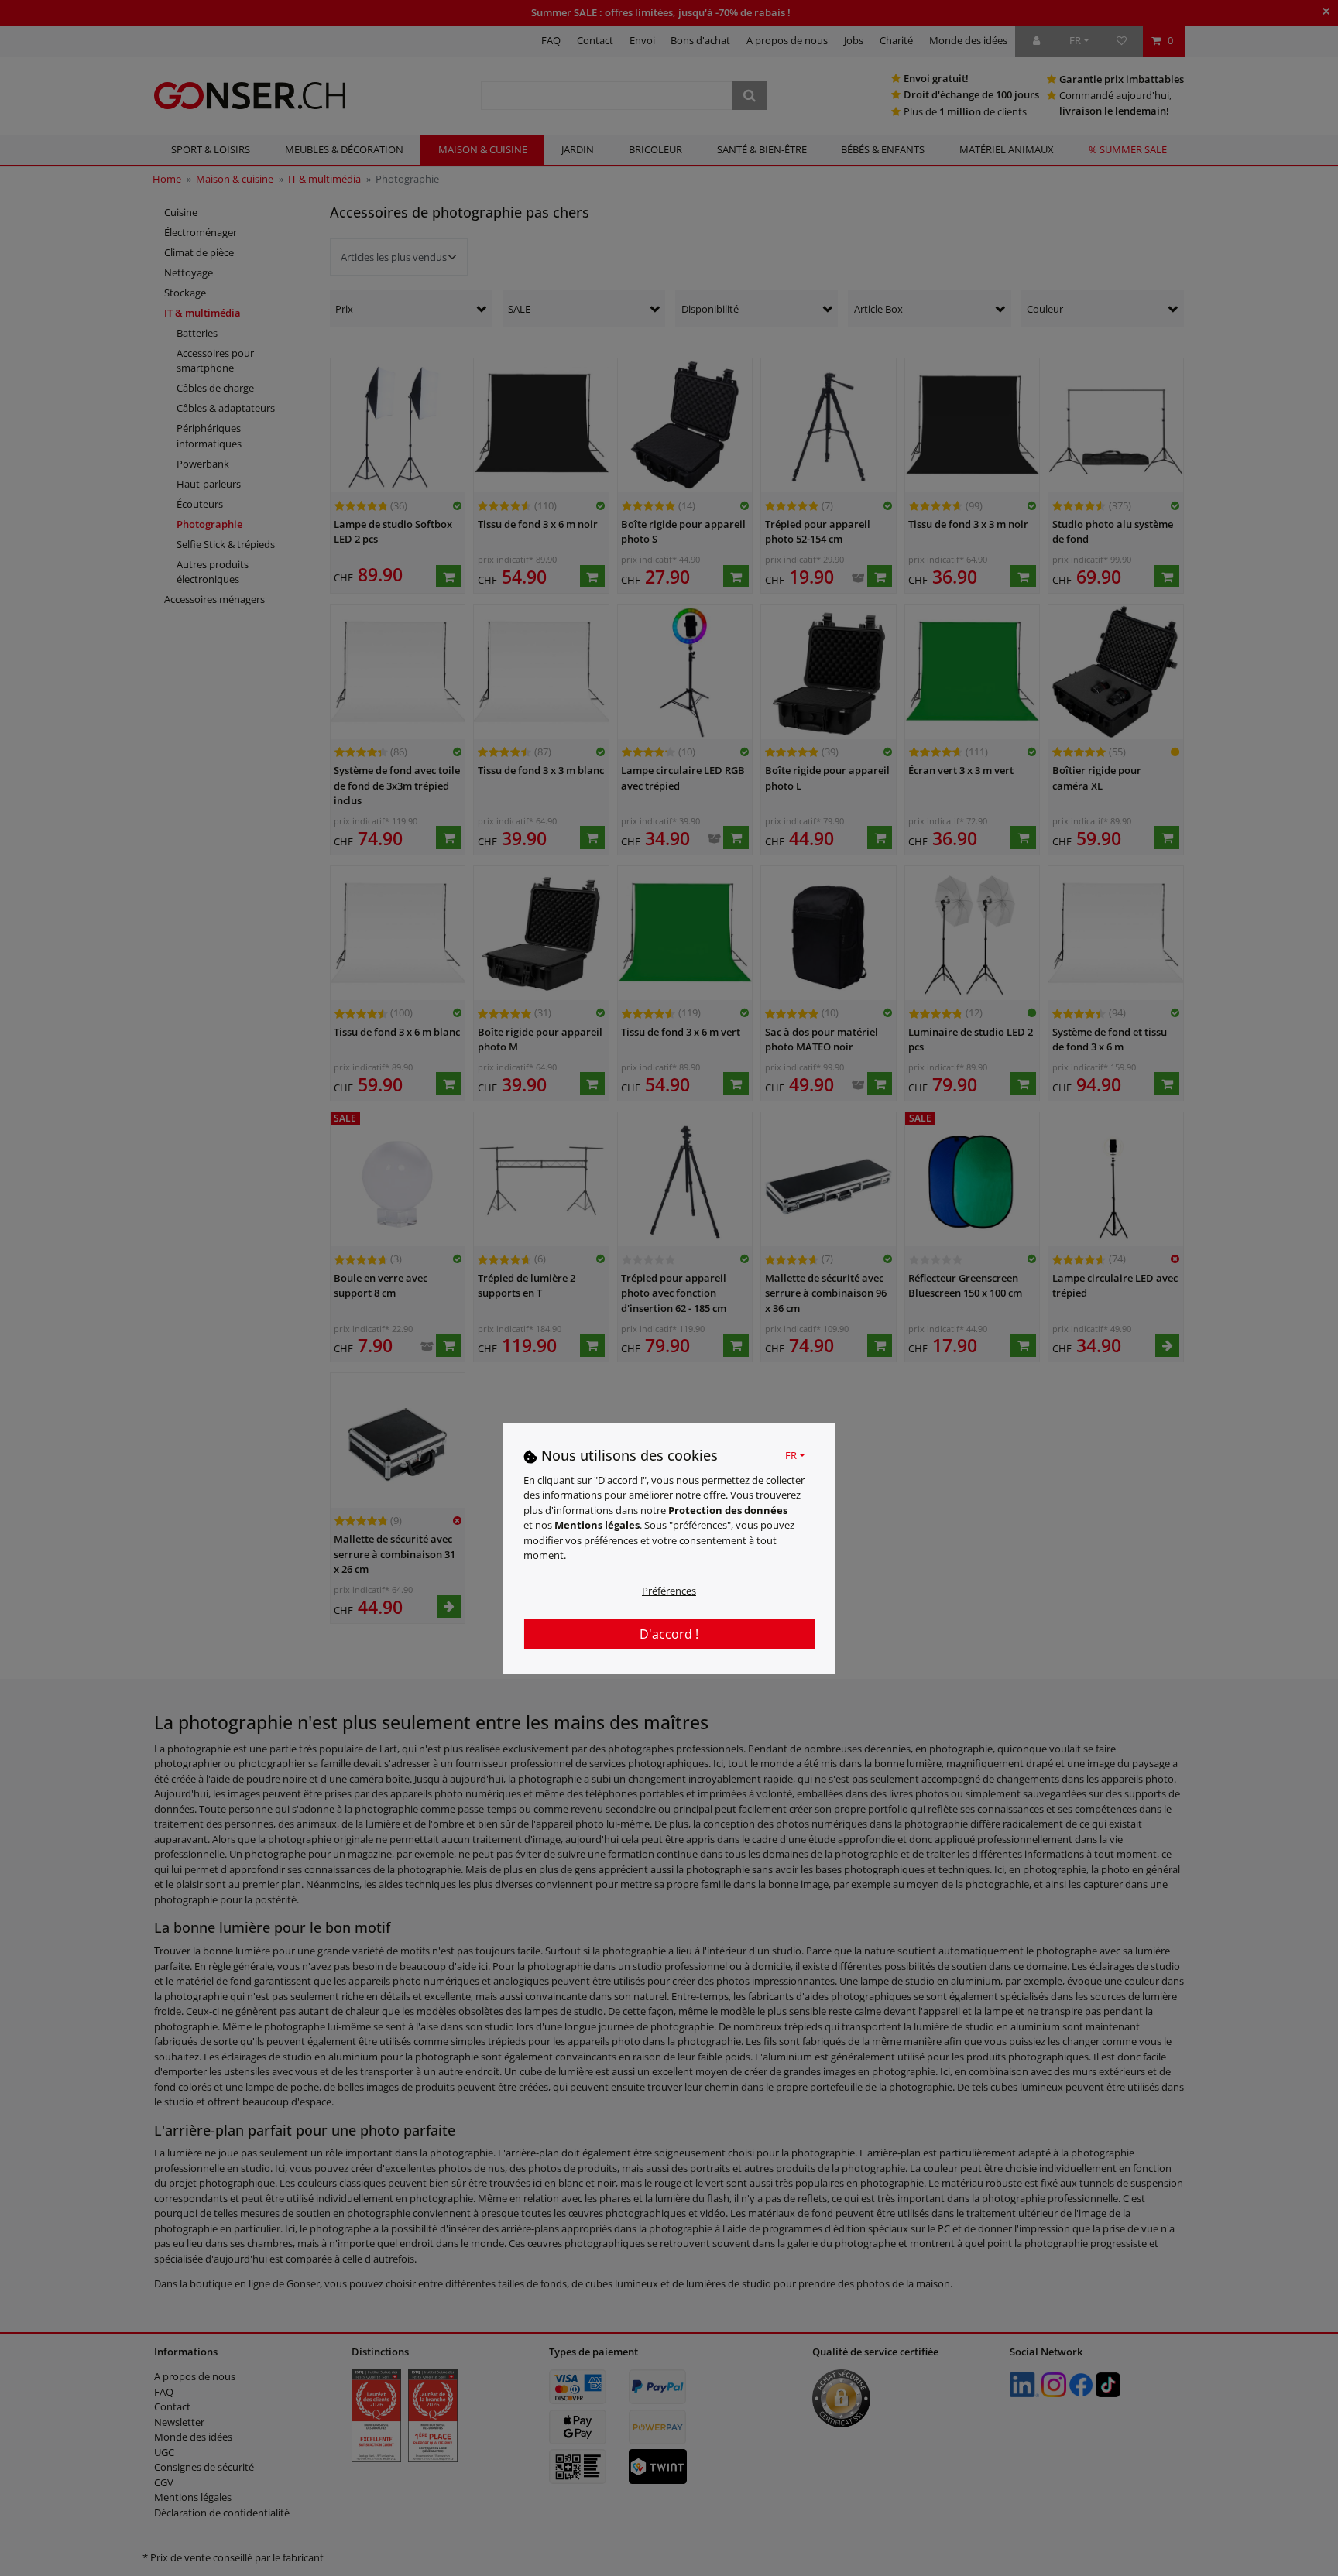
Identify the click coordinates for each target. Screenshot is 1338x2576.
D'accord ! (669, 1634)
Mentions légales (597, 1525)
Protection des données (728, 1510)
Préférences (669, 1591)
